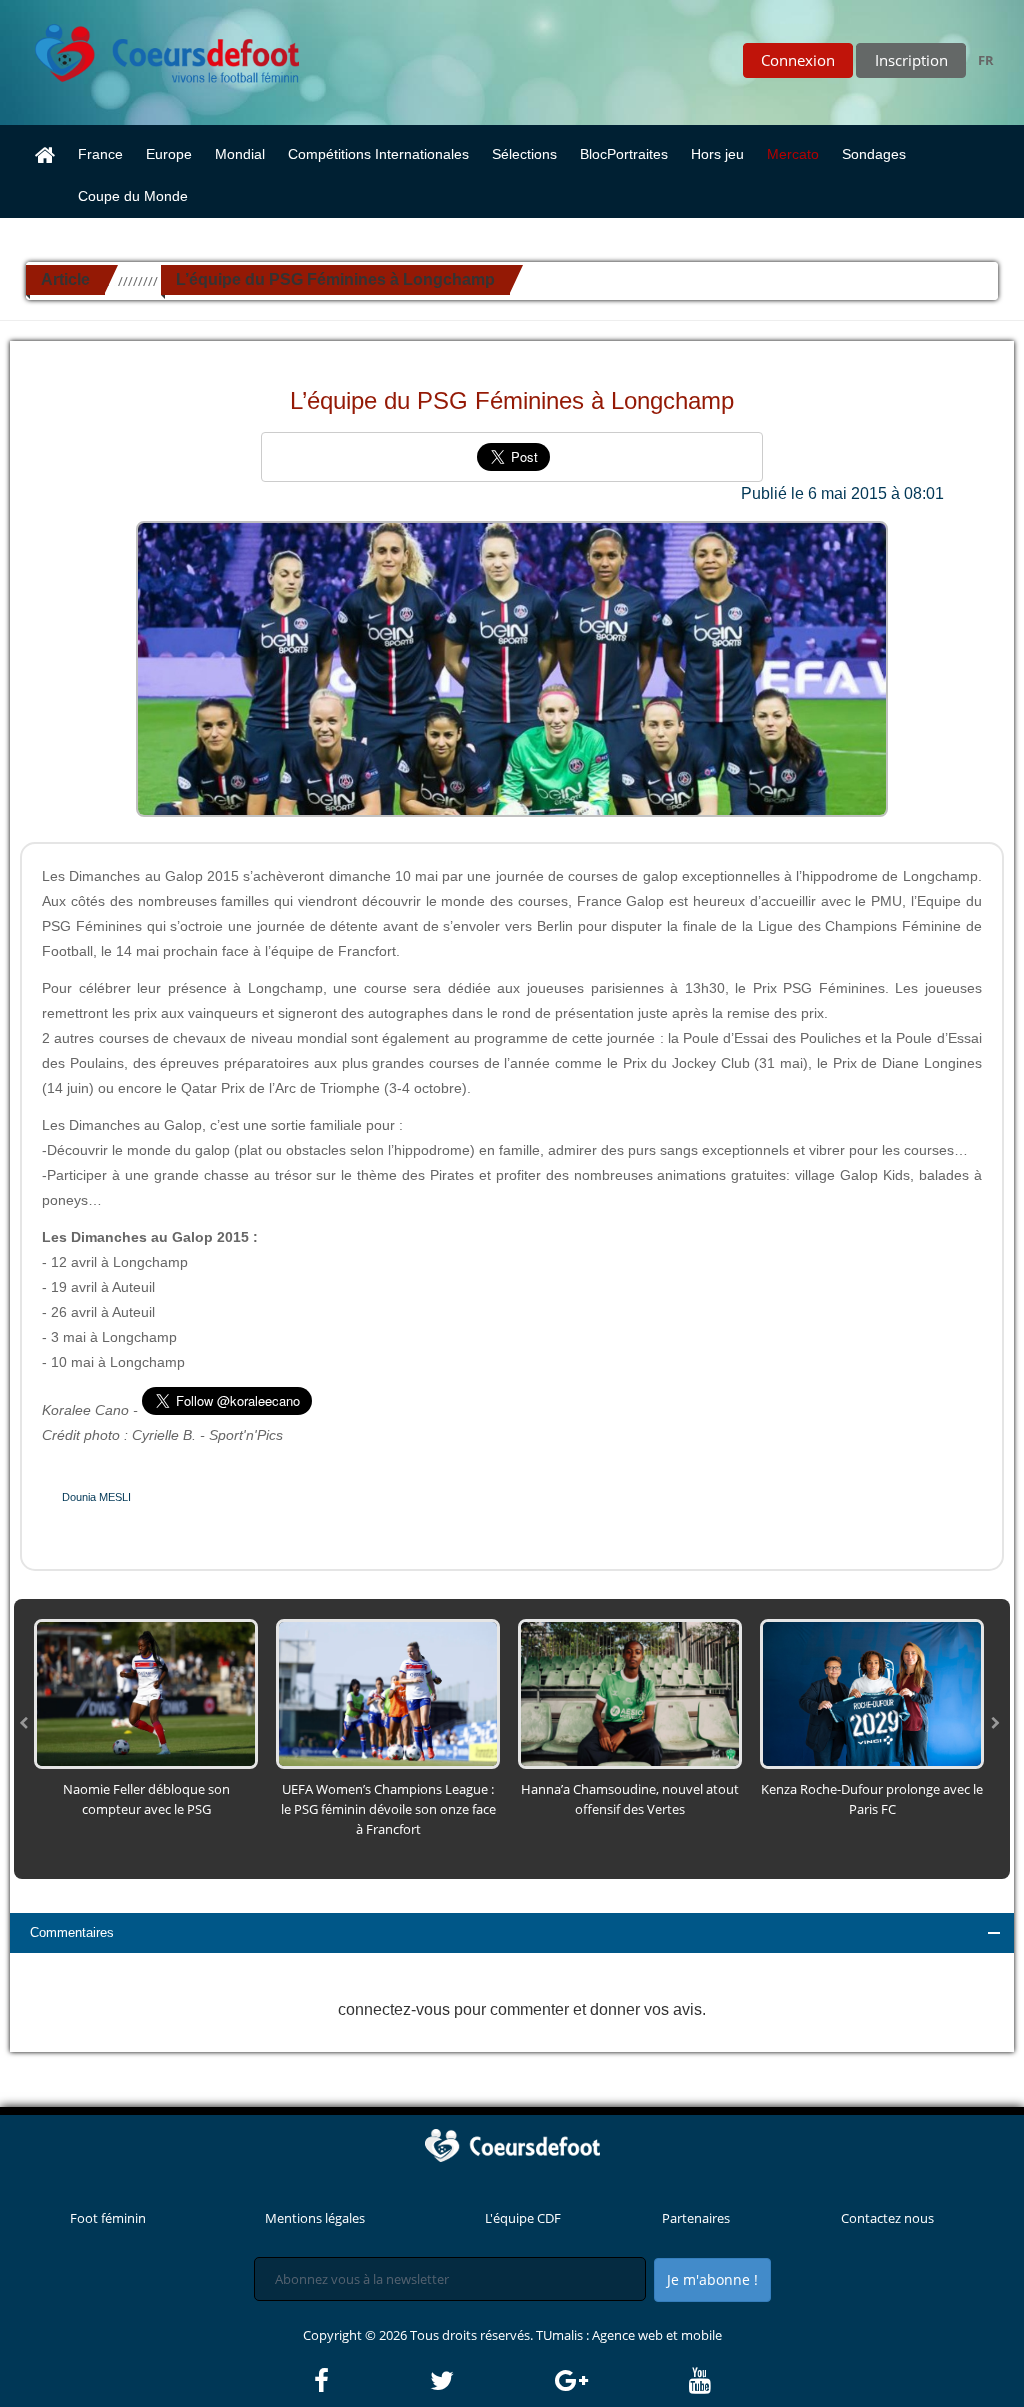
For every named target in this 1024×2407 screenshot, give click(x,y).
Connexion (798, 60)
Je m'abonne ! (712, 2279)
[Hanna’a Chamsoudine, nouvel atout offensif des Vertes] (630, 1692)
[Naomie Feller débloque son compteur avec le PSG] (146, 1692)
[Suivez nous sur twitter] (491, 2381)
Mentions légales (315, 2218)
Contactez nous (887, 2218)
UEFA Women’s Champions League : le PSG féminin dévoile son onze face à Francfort (388, 1809)
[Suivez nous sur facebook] (370, 2381)
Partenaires (696, 2218)
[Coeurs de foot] (153, 48)
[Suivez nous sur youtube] (700, 2381)
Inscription (911, 60)
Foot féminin (108, 2218)
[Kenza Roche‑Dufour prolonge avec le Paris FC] (872, 1692)
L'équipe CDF (523, 2218)
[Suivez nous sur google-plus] (620, 2381)
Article (65, 279)
